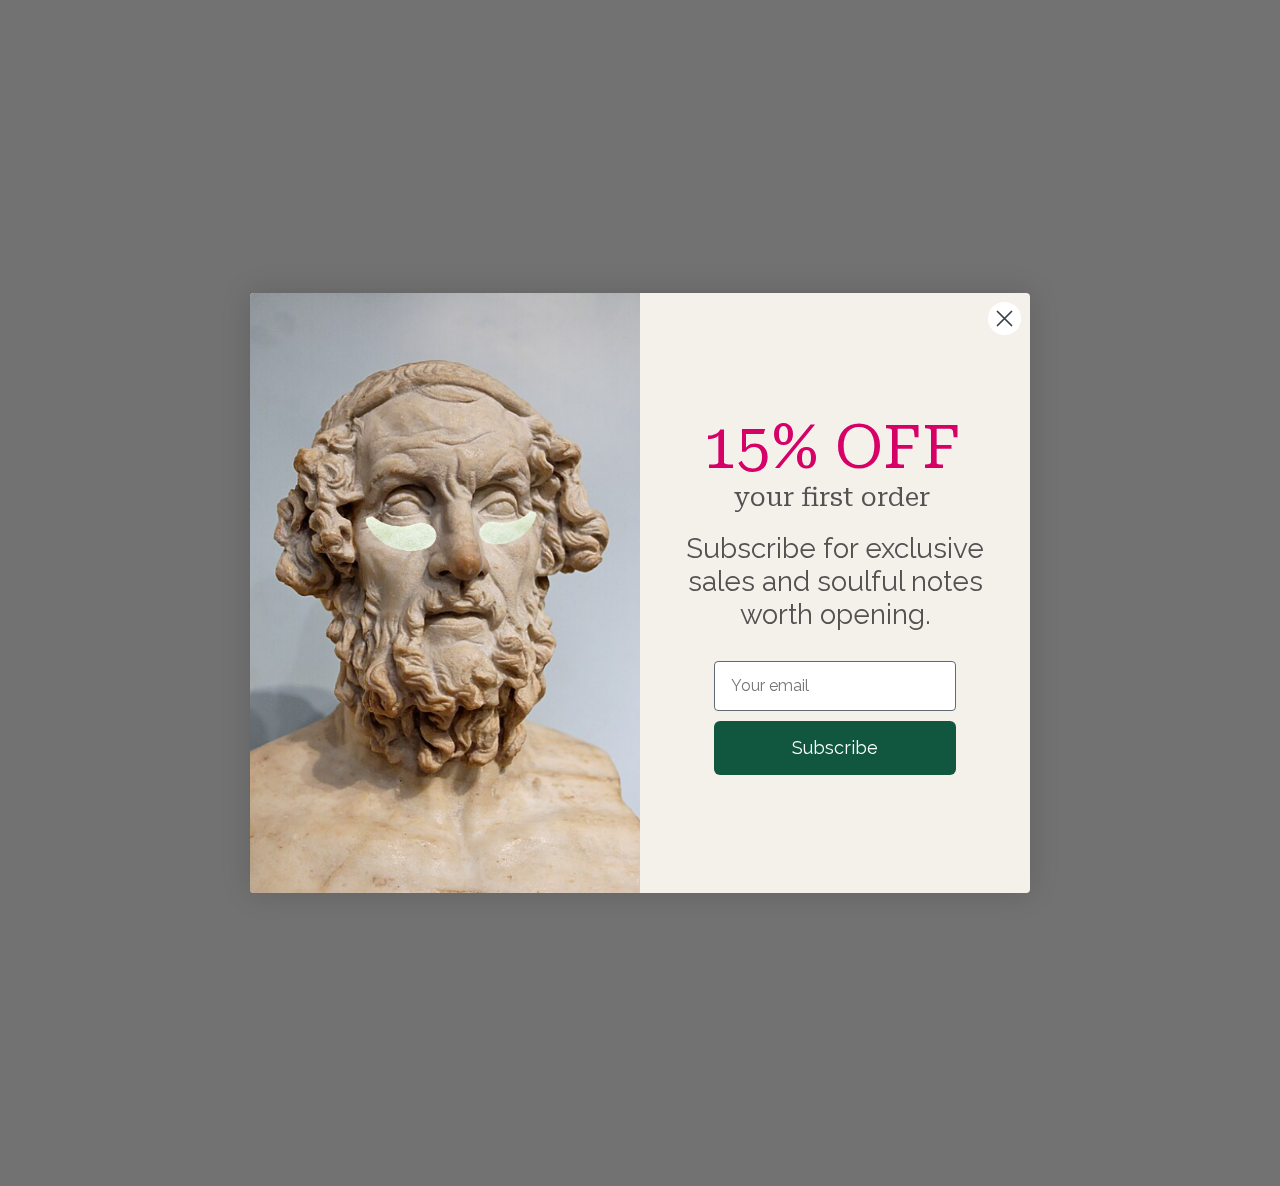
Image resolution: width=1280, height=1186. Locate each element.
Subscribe (835, 747)
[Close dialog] (1004, 318)
